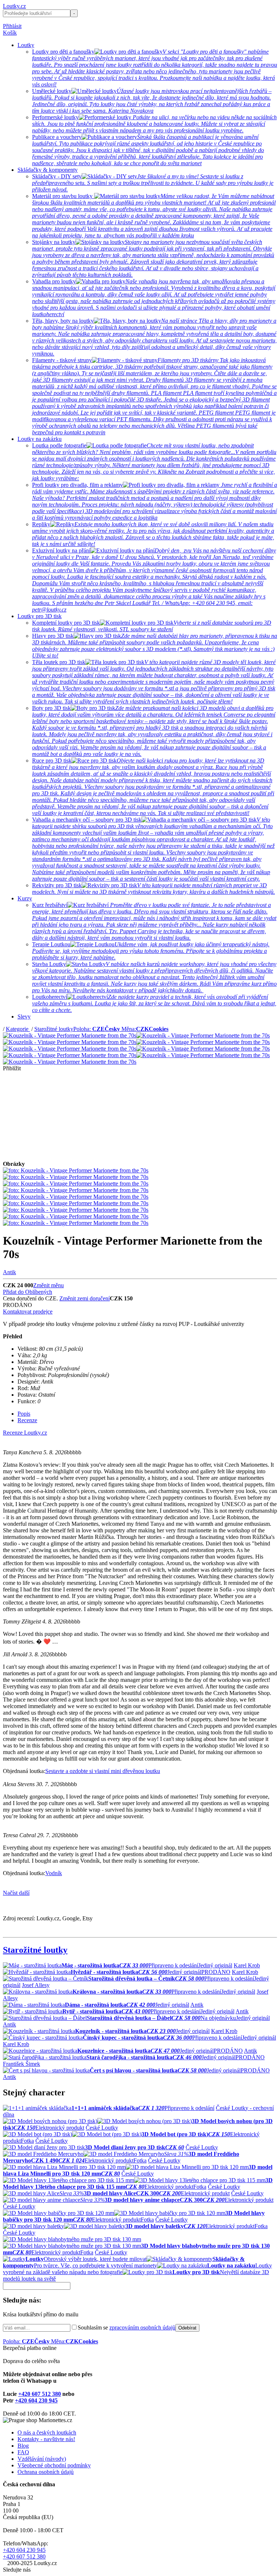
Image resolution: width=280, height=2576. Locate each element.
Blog (23, 2446)
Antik (9, 1272)
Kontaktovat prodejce (28, 1312)
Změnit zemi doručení (85, 1298)
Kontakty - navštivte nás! (46, 2439)
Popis (24, 1414)
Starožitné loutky (54, 1029)
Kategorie (18, 1029)
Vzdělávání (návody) (42, 2459)
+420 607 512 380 (40, 2394)
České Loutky (102, 2128)
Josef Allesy (36, 1985)
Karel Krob (247, 1965)
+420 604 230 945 (36, 2400)
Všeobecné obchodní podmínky (54, 2465)
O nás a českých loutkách (47, 2433)
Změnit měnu (48, 1285)
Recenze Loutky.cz (25, 1433)
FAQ (23, 2452)
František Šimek (22, 2064)
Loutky (26, 45)
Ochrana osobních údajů (46, 2472)
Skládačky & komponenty (48, 170)
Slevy (24, 1017)
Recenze (27, 1420)
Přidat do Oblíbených (28, 1292)
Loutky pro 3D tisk (40, 616)
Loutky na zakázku (40, 439)
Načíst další (16, 1893)
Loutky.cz (14, 6)
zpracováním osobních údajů (142, 2327)
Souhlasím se (127, 2327)
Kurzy (25, 898)
